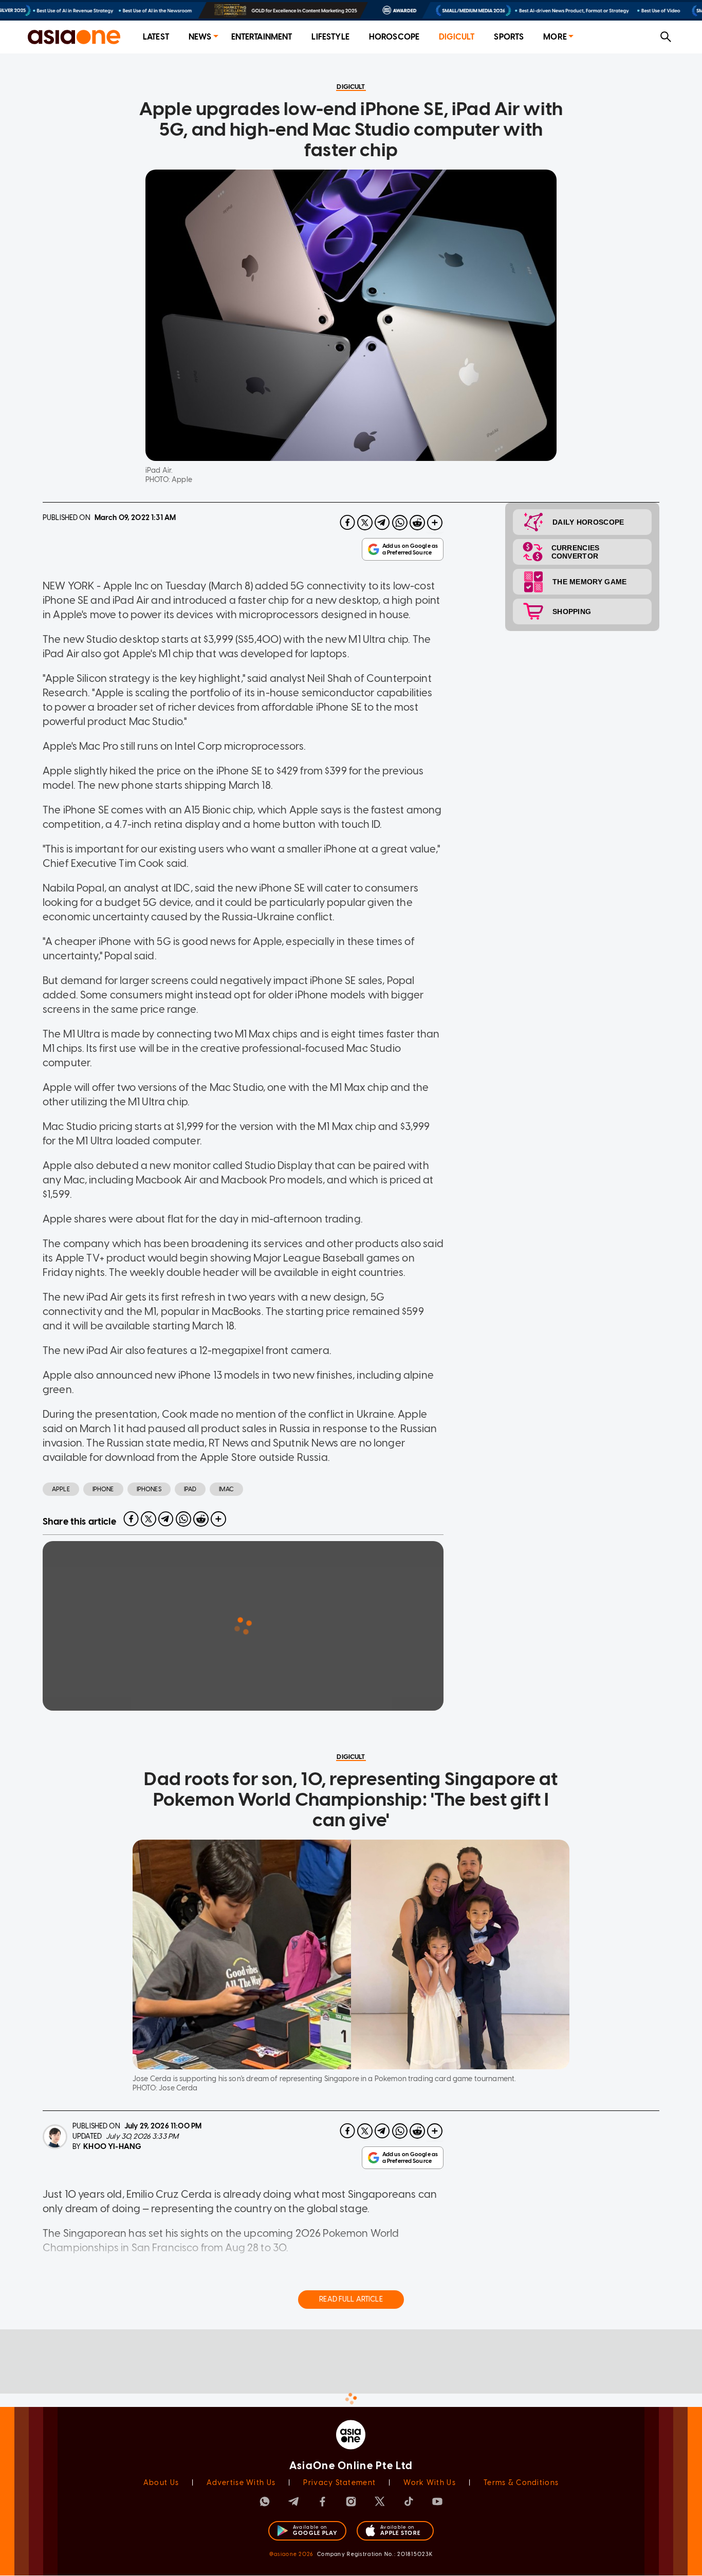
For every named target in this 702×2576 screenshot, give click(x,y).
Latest (156, 37)
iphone (103, 1489)
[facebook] (347, 523)
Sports (509, 37)
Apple (61, 1489)
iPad (190, 1489)
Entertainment (262, 37)
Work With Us (429, 2483)
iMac (226, 1489)
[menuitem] (156, 37)
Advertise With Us (241, 2483)
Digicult (457, 37)
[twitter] (365, 523)
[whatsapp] (400, 523)
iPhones (149, 1489)
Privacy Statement (339, 2483)
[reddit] (417, 523)
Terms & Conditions (521, 2483)
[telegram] (382, 523)
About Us (161, 2483)
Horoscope (394, 37)
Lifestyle (330, 37)
